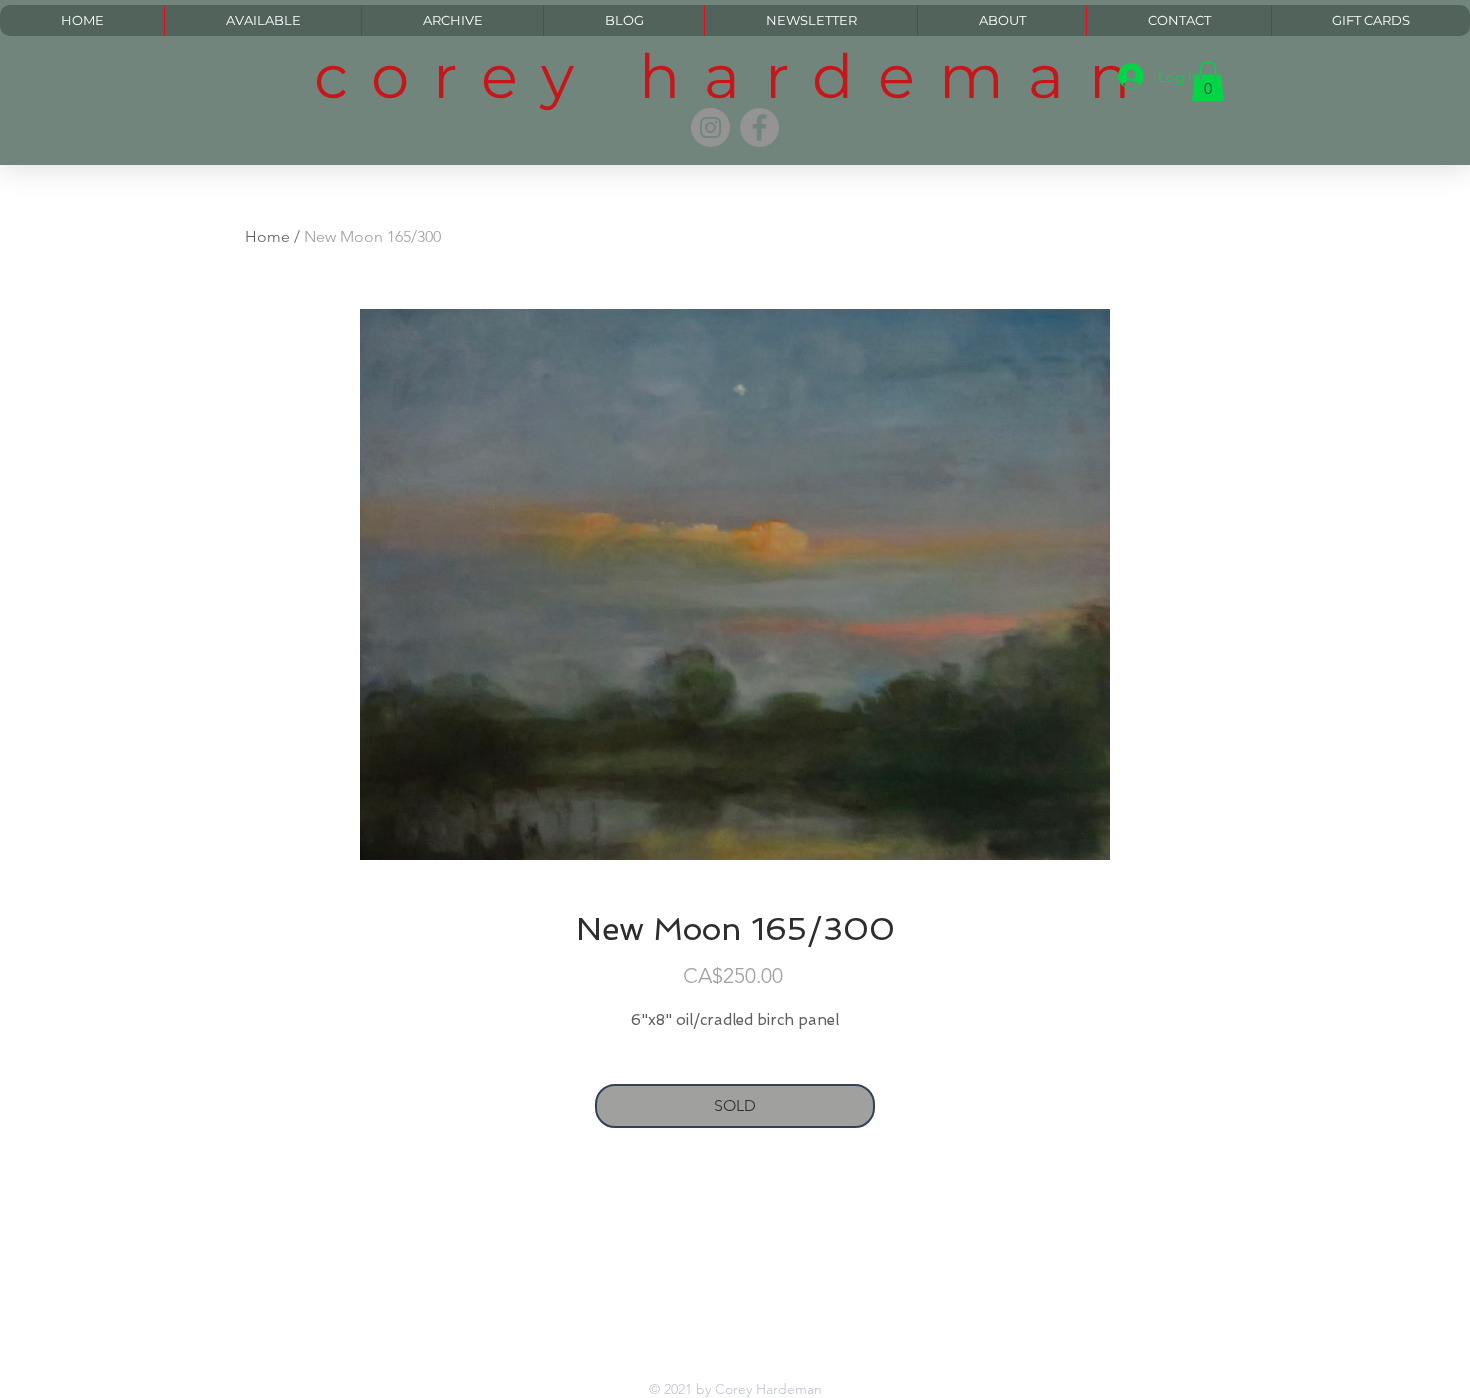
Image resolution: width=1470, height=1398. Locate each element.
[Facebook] (759, 127)
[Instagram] (710, 127)
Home (267, 236)
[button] (1208, 81)
